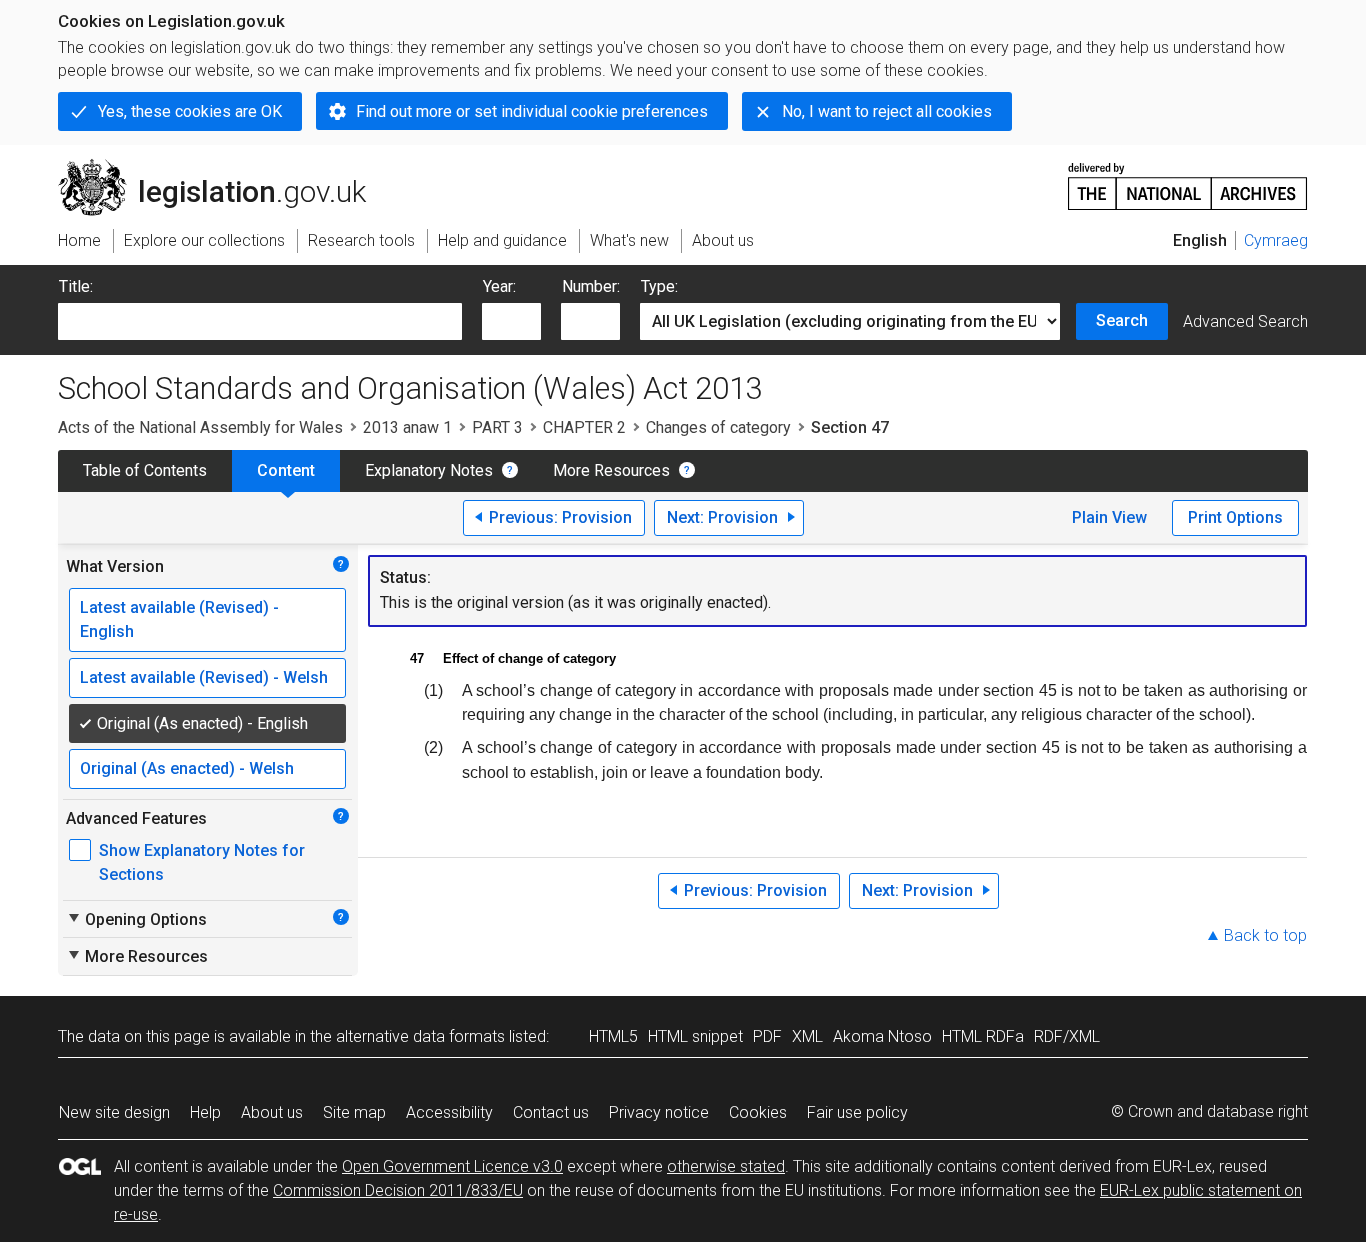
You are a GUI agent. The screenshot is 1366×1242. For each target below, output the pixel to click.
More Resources (611, 470)
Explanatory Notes (429, 470)
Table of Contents (145, 470)
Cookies (758, 1112)
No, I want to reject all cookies (887, 111)
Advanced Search (1245, 321)
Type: (659, 286)
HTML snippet (695, 1036)
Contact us (551, 1112)
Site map (354, 1112)
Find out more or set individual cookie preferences (532, 111)
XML (807, 1036)
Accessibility (449, 1112)
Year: (499, 286)
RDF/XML (1067, 1036)
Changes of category (718, 427)
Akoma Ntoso (882, 1036)
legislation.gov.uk (223, 167)
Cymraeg (1276, 240)
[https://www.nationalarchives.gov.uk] (1188, 178)
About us (272, 1112)
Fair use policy (857, 1112)
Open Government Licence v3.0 (452, 1166)
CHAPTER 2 (584, 427)
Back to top (1265, 935)
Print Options (1235, 517)
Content (286, 470)
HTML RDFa (983, 1036)
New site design (114, 1112)
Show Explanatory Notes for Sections (202, 862)
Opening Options (136, 919)
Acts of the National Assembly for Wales (200, 427)
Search (1122, 320)
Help (205, 1112)
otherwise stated (726, 1166)
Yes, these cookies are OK (190, 111)
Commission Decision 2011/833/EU (398, 1190)
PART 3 (497, 427)
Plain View (1109, 517)
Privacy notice (659, 1112)
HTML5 (613, 1036)
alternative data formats (420, 1036)
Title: (76, 286)
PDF (767, 1036)
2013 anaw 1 (407, 427)
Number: (591, 286)
